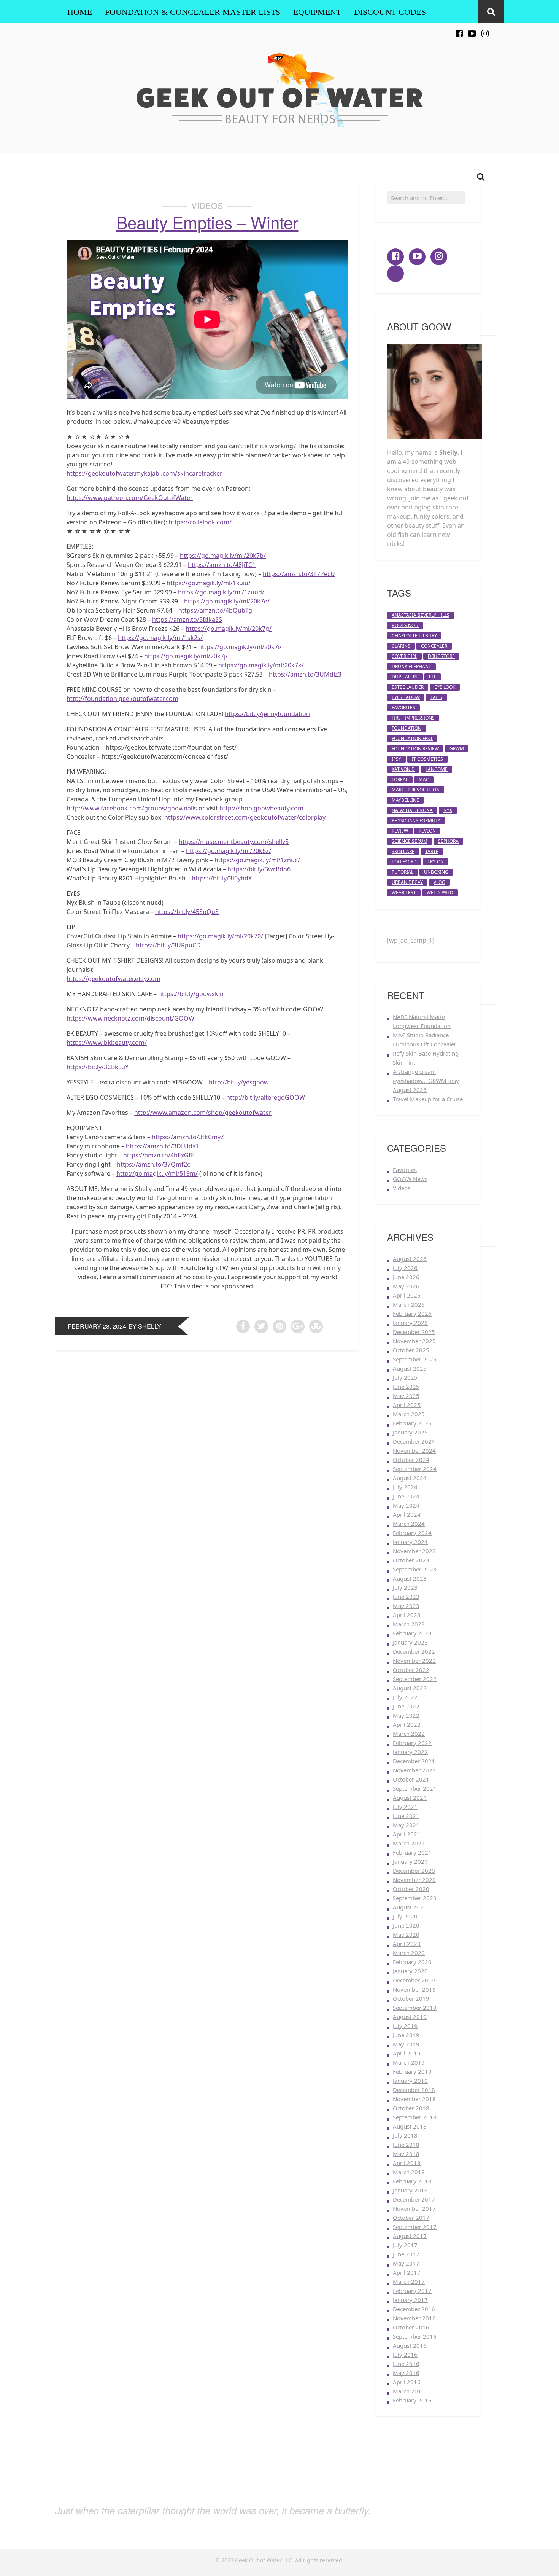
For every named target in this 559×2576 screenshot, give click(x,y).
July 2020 (405, 1916)
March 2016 (409, 2391)
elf (433, 677)
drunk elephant (411, 666)
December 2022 (414, 1651)
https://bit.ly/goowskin (191, 994)
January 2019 (410, 2081)
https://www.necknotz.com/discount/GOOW (130, 1018)
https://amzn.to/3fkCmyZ (188, 1137)
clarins (401, 646)
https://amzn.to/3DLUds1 (162, 1146)
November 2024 (414, 1450)
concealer (434, 646)
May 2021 (406, 1825)
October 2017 (411, 2218)
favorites (403, 708)
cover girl (404, 656)
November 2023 (414, 1551)
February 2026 (412, 1313)
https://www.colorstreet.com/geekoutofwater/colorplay (245, 817)
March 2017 (409, 2281)
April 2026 (407, 1295)
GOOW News (410, 1179)
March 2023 (409, 1624)
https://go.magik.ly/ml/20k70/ (220, 936)
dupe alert (405, 677)
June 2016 (406, 2364)
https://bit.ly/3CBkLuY (98, 1067)
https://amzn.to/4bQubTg (215, 610)
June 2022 (406, 1706)
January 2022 (410, 1752)
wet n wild (440, 892)
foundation (407, 728)
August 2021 (410, 1797)
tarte (432, 851)
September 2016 (415, 2336)
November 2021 (414, 1770)
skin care (403, 851)
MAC (424, 779)
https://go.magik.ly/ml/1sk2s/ (160, 638)
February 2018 (412, 2181)
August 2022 (410, 1688)
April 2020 (407, 1944)
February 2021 (412, 1852)
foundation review (415, 749)
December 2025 (414, 1332)
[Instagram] (485, 29)
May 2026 (406, 1286)
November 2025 (414, 1341)
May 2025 (406, 1396)
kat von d (403, 769)
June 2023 (406, 1597)
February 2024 (412, 1533)
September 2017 (415, 2227)
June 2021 (406, 1816)
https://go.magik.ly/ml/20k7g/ (229, 629)
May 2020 (406, 1934)
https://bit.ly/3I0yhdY (222, 878)
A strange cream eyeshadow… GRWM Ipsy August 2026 (426, 1081)
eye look (445, 687)
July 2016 (405, 2355)
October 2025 (411, 1350)
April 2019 (407, 2053)
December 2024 (414, 1441)
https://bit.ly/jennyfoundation (267, 714)
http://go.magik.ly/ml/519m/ (157, 1173)
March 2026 (409, 1304)
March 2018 (409, 2172)
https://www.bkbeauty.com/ (107, 1043)
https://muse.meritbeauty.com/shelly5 (234, 842)
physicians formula (416, 821)
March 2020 (409, 1953)
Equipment (317, 12)
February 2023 (412, 1633)
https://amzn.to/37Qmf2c (153, 1164)
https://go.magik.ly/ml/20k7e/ (227, 601)
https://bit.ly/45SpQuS (187, 912)
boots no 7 (405, 625)
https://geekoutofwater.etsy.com (114, 979)
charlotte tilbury (414, 636)
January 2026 (410, 1323)
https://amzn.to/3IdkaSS (187, 619)
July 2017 (405, 2245)
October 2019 (411, 1998)
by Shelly (145, 1326)
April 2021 (407, 1834)
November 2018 (414, 2099)
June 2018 (406, 2145)
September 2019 (415, 2008)
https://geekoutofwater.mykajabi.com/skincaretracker (145, 473)
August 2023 (410, 1578)
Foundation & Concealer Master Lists (193, 12)
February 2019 (412, 2071)
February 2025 (412, 1423)
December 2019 (414, 1980)
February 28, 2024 (97, 1326)
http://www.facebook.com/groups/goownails (132, 808)
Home (80, 12)
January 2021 (410, 1861)
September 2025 (415, 1359)
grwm (457, 749)
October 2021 (411, 1779)
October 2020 (411, 1889)
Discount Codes (390, 12)
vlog (439, 882)
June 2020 (406, 1925)
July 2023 (405, 1587)
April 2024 (407, 1514)
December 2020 (414, 1871)
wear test (404, 892)
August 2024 (410, 1478)
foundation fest (412, 738)
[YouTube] (472, 29)
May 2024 (406, 1505)
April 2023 (407, 1615)
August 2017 (410, 2236)
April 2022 (407, 1724)
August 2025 (410, 1368)
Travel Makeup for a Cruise (428, 1099)
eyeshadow (406, 697)
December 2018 (414, 2090)
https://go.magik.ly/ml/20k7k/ (261, 665)
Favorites (405, 1170)
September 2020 (415, 1898)
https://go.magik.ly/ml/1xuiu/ (209, 583)
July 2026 (405, 1268)
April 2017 (407, 2272)
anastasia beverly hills (421, 615)
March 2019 (409, 2062)
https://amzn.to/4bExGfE (159, 1155)
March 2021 (409, 1843)
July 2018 (405, 2135)
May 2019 (406, 2044)
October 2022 (411, 1670)
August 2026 (410, 1259)
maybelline (405, 800)
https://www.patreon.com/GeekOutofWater (130, 498)
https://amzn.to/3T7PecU (299, 574)
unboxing (436, 872)
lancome (437, 769)
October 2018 (411, 2108)
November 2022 (414, 1661)
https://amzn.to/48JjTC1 (222, 565)
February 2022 (412, 1743)
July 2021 (405, 1807)
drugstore (441, 656)
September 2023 (415, 1569)
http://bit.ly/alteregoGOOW (266, 1097)
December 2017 (414, 2199)
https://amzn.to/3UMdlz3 (305, 674)
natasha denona (412, 810)
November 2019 (414, 1989)
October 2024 (411, 1460)
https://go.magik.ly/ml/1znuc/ (257, 860)
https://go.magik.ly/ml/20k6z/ (229, 851)
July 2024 (405, 1487)
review (400, 831)
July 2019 (405, 2026)
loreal (400, 779)
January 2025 (410, 1432)
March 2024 (409, 1524)
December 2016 (414, 2309)
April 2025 (407, 1405)
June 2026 (406, 1277)
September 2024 (415, 1469)
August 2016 (410, 2345)
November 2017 (414, 2208)
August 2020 (410, 1907)
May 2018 (406, 2154)
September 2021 (415, 1788)
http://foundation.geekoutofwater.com (122, 699)
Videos (207, 205)
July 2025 (405, 1377)
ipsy (396, 759)
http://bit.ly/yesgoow (239, 1082)
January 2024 (410, 1542)
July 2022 (405, 1697)
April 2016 (407, 2382)
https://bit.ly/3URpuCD (168, 945)
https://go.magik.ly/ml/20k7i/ (240, 647)
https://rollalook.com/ (200, 522)
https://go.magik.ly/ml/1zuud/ (221, 592)
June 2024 (406, 1496)
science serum (410, 841)
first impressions (413, 718)
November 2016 (414, 2318)
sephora (448, 841)
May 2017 (406, 2263)
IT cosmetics (427, 759)
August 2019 (410, 2017)
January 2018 (410, 2190)
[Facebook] (459, 29)
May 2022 (406, 1715)
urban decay (407, 882)
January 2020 (410, 1971)
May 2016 (406, 2373)
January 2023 (410, 1642)
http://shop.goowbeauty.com (261, 808)
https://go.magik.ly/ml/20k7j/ (186, 656)
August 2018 (410, 2126)
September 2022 (415, 1679)
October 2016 (411, 2327)
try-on (436, 862)
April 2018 (407, 2163)
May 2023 (406, 1606)
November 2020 (414, 1880)
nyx (448, 810)
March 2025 (409, 1414)
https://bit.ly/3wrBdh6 (259, 869)
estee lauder (408, 687)
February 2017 (412, 2291)
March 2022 (409, 1734)
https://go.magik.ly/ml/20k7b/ (223, 556)
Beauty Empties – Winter (207, 222)
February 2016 (412, 2400)
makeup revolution (416, 790)
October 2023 (411, 1560)
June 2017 (406, 2254)
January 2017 (410, 2300)
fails (436, 697)
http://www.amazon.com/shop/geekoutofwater (203, 1113)
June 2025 (406, 1387)
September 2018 (415, 2117)
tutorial (403, 872)
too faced (404, 862)
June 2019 (406, 2035)
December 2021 (414, 1761)
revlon (427, 831)
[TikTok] (498, 29)
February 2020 (412, 1962)
